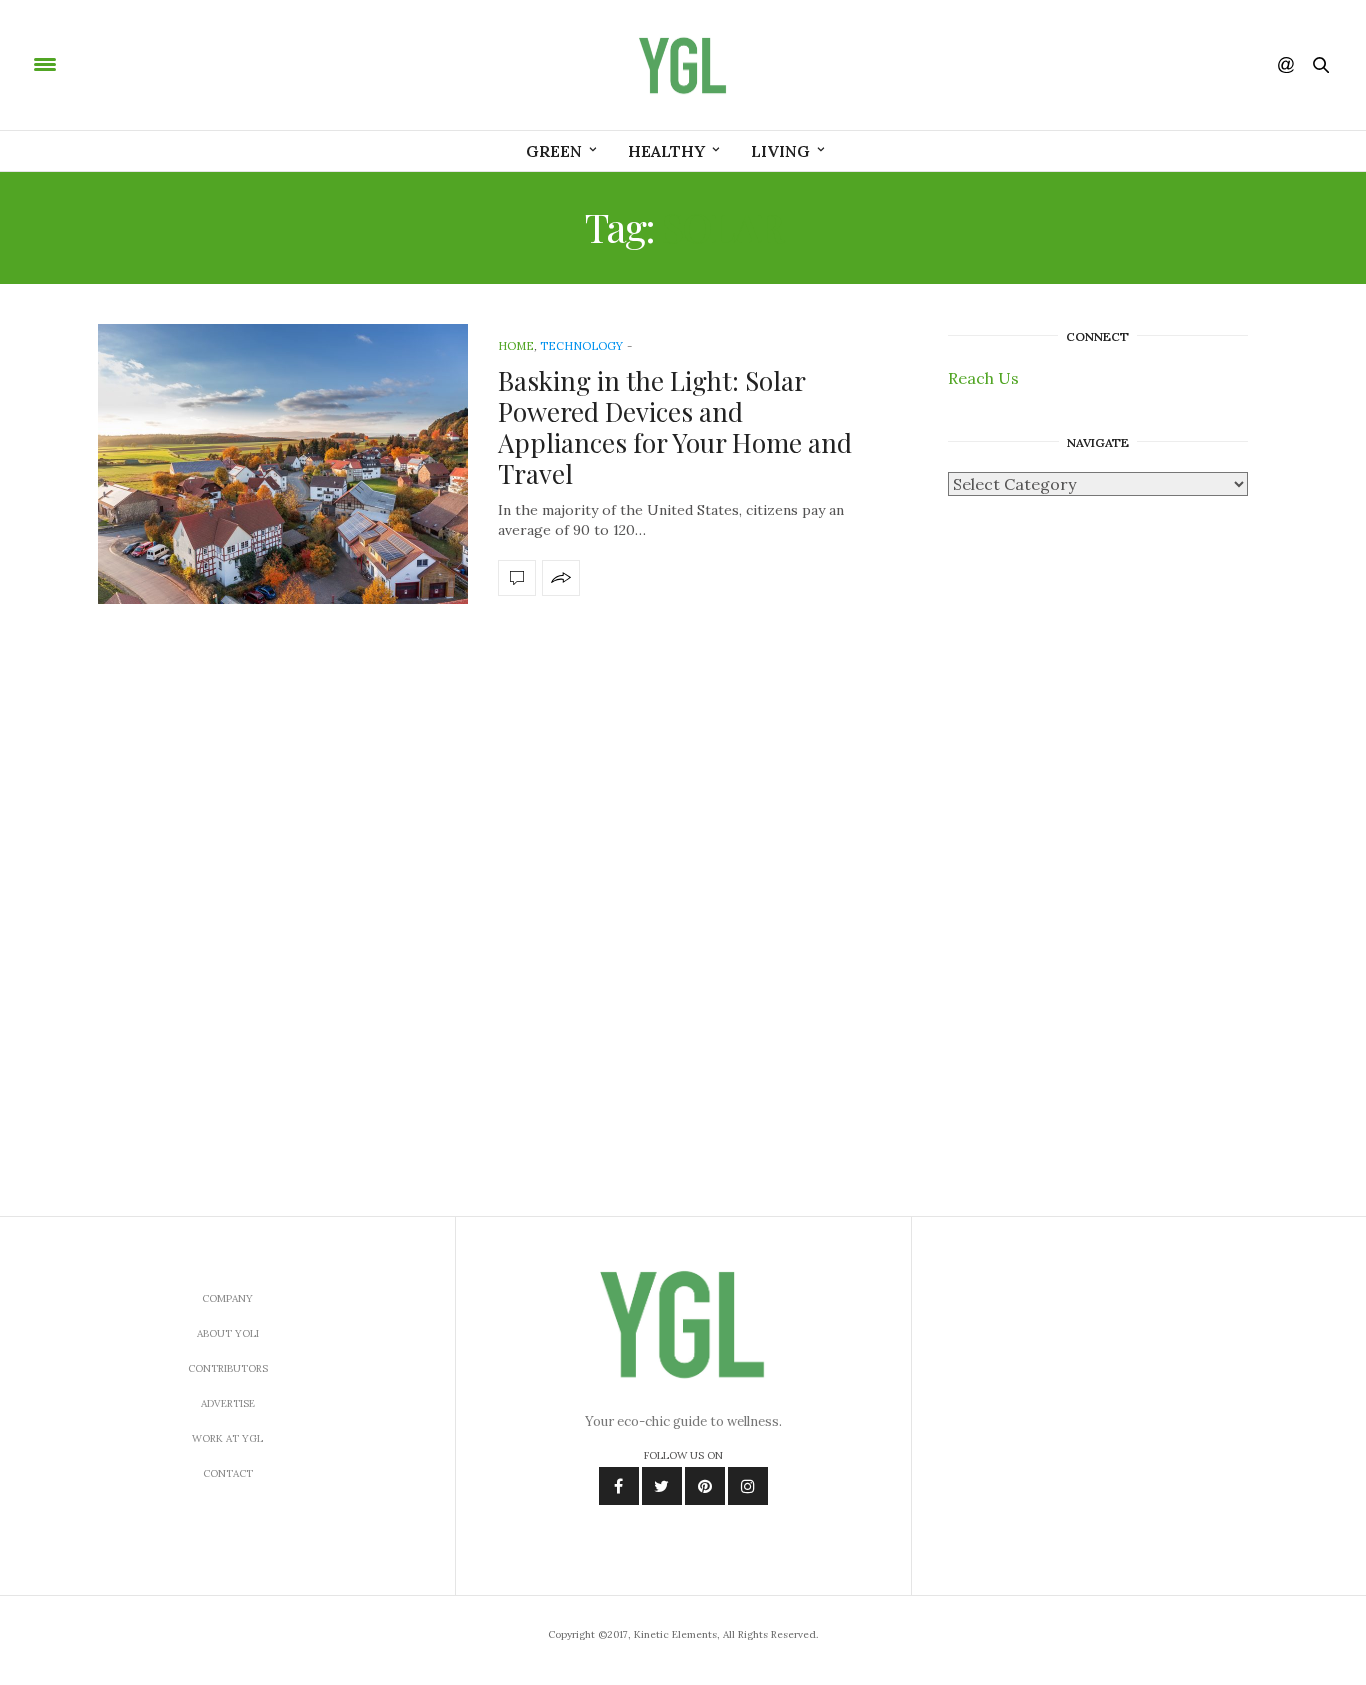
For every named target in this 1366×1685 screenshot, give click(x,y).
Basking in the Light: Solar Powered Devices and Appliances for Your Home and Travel (675, 427)
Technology (581, 346)
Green (554, 151)
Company (227, 1298)
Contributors (228, 1368)
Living (780, 151)
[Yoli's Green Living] (683, 65)
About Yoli (228, 1333)
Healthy (666, 151)
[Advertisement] (1098, 836)
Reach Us (983, 378)
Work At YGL (227, 1438)
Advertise (228, 1403)
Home (516, 346)
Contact (228, 1473)
